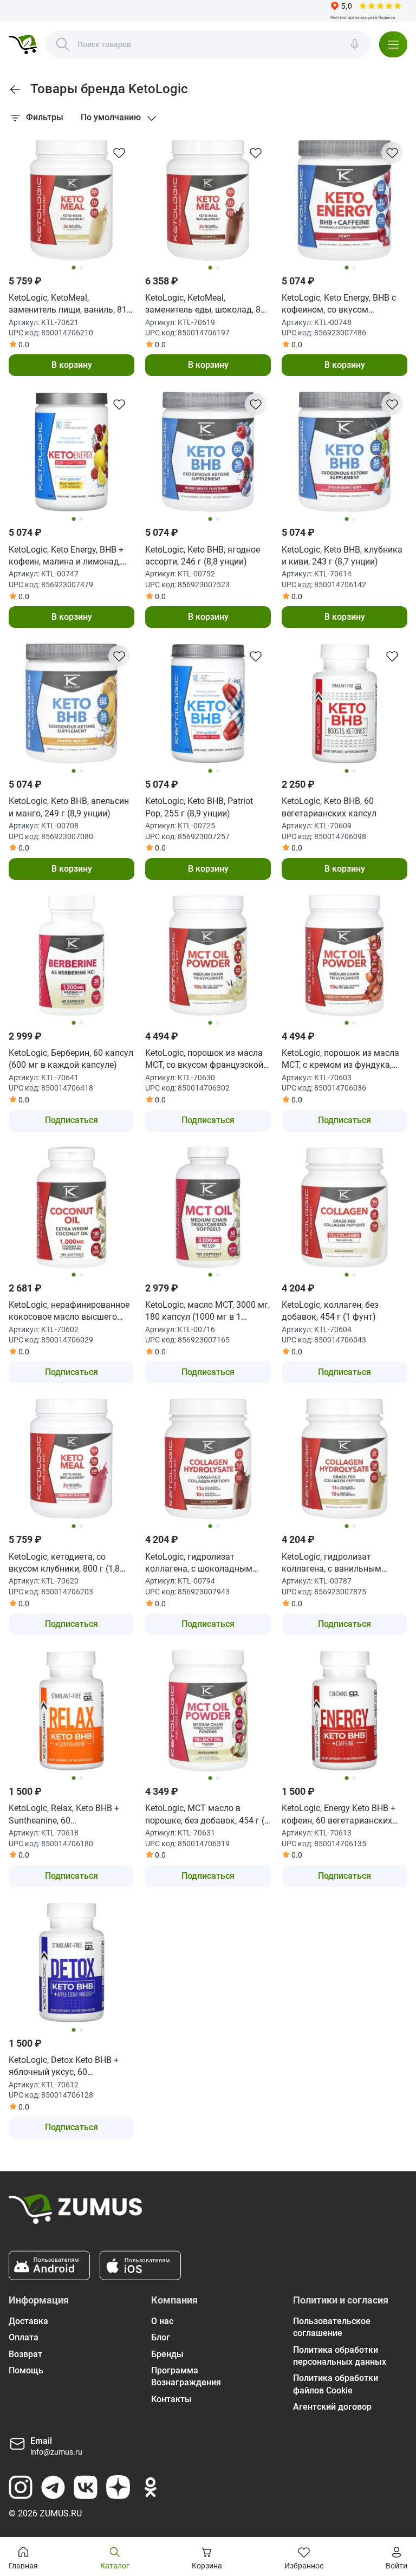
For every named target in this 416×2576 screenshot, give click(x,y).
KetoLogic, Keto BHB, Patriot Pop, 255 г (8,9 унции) (199, 807)
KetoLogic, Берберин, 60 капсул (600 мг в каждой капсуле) (71, 1059)
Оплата (24, 2337)
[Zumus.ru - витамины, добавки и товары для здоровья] (23, 44)
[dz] (118, 2487)
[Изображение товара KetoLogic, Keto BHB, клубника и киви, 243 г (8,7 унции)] (344, 452)
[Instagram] (21, 2487)
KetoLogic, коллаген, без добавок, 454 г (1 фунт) (330, 1311)
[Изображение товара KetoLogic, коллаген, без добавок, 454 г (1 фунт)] (344, 1208)
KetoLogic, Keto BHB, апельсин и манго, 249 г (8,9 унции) (69, 807)
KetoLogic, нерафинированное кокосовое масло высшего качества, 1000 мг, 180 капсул (70, 1312)
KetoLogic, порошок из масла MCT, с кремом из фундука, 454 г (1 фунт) (340, 1060)
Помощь (26, 2370)
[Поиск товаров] (63, 44)
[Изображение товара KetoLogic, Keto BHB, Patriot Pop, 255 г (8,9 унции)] (208, 704)
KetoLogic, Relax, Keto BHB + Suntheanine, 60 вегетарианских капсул (64, 1815)
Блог (161, 2337)
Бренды (167, 2354)
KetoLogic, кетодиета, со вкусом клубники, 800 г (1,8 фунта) (64, 1563)
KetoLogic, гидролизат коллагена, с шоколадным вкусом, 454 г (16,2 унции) (199, 1563)
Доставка (28, 2321)
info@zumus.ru (56, 2452)
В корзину (72, 365)
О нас (162, 2321)
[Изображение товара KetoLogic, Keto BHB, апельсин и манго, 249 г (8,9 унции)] (71, 704)
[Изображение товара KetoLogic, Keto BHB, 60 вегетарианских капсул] (344, 704)
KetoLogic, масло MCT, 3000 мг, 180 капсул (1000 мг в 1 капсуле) (207, 1312)
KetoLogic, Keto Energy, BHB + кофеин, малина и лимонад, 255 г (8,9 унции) (66, 556)
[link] (15, 89)
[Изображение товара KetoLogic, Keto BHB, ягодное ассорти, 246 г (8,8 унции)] (208, 452)
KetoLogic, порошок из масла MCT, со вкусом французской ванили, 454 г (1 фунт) (204, 1060)
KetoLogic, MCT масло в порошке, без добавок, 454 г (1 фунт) (207, 1815)
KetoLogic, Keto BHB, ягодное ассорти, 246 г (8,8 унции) (203, 556)
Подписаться (71, 1120)
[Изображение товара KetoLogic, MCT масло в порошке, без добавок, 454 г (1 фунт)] (208, 1711)
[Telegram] (53, 2487)
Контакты (171, 2399)
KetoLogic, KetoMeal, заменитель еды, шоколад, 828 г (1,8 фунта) (208, 304)
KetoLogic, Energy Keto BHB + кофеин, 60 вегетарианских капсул (339, 1815)
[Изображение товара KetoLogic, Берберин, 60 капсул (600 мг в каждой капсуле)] (71, 956)
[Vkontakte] (86, 2487)
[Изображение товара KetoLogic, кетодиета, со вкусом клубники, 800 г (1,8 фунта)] (71, 1459)
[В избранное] (119, 153)
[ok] (151, 2487)
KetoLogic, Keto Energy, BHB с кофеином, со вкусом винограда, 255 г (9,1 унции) (339, 304)
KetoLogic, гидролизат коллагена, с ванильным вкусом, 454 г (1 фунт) (331, 1563)
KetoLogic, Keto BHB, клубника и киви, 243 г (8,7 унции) (342, 556)
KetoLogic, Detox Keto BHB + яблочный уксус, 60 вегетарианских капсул (64, 2067)
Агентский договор (332, 2407)
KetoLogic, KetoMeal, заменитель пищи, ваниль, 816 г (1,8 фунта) (70, 304)
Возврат (25, 2354)
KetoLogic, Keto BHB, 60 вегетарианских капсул (329, 807)
